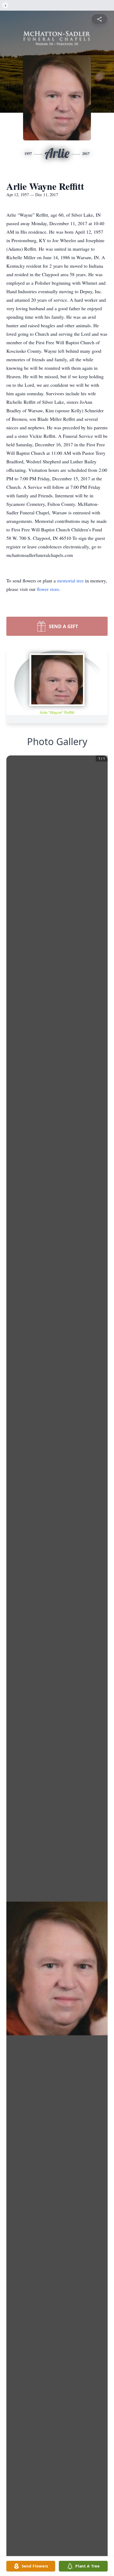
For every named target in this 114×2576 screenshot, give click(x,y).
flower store (48, 589)
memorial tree (70, 581)
